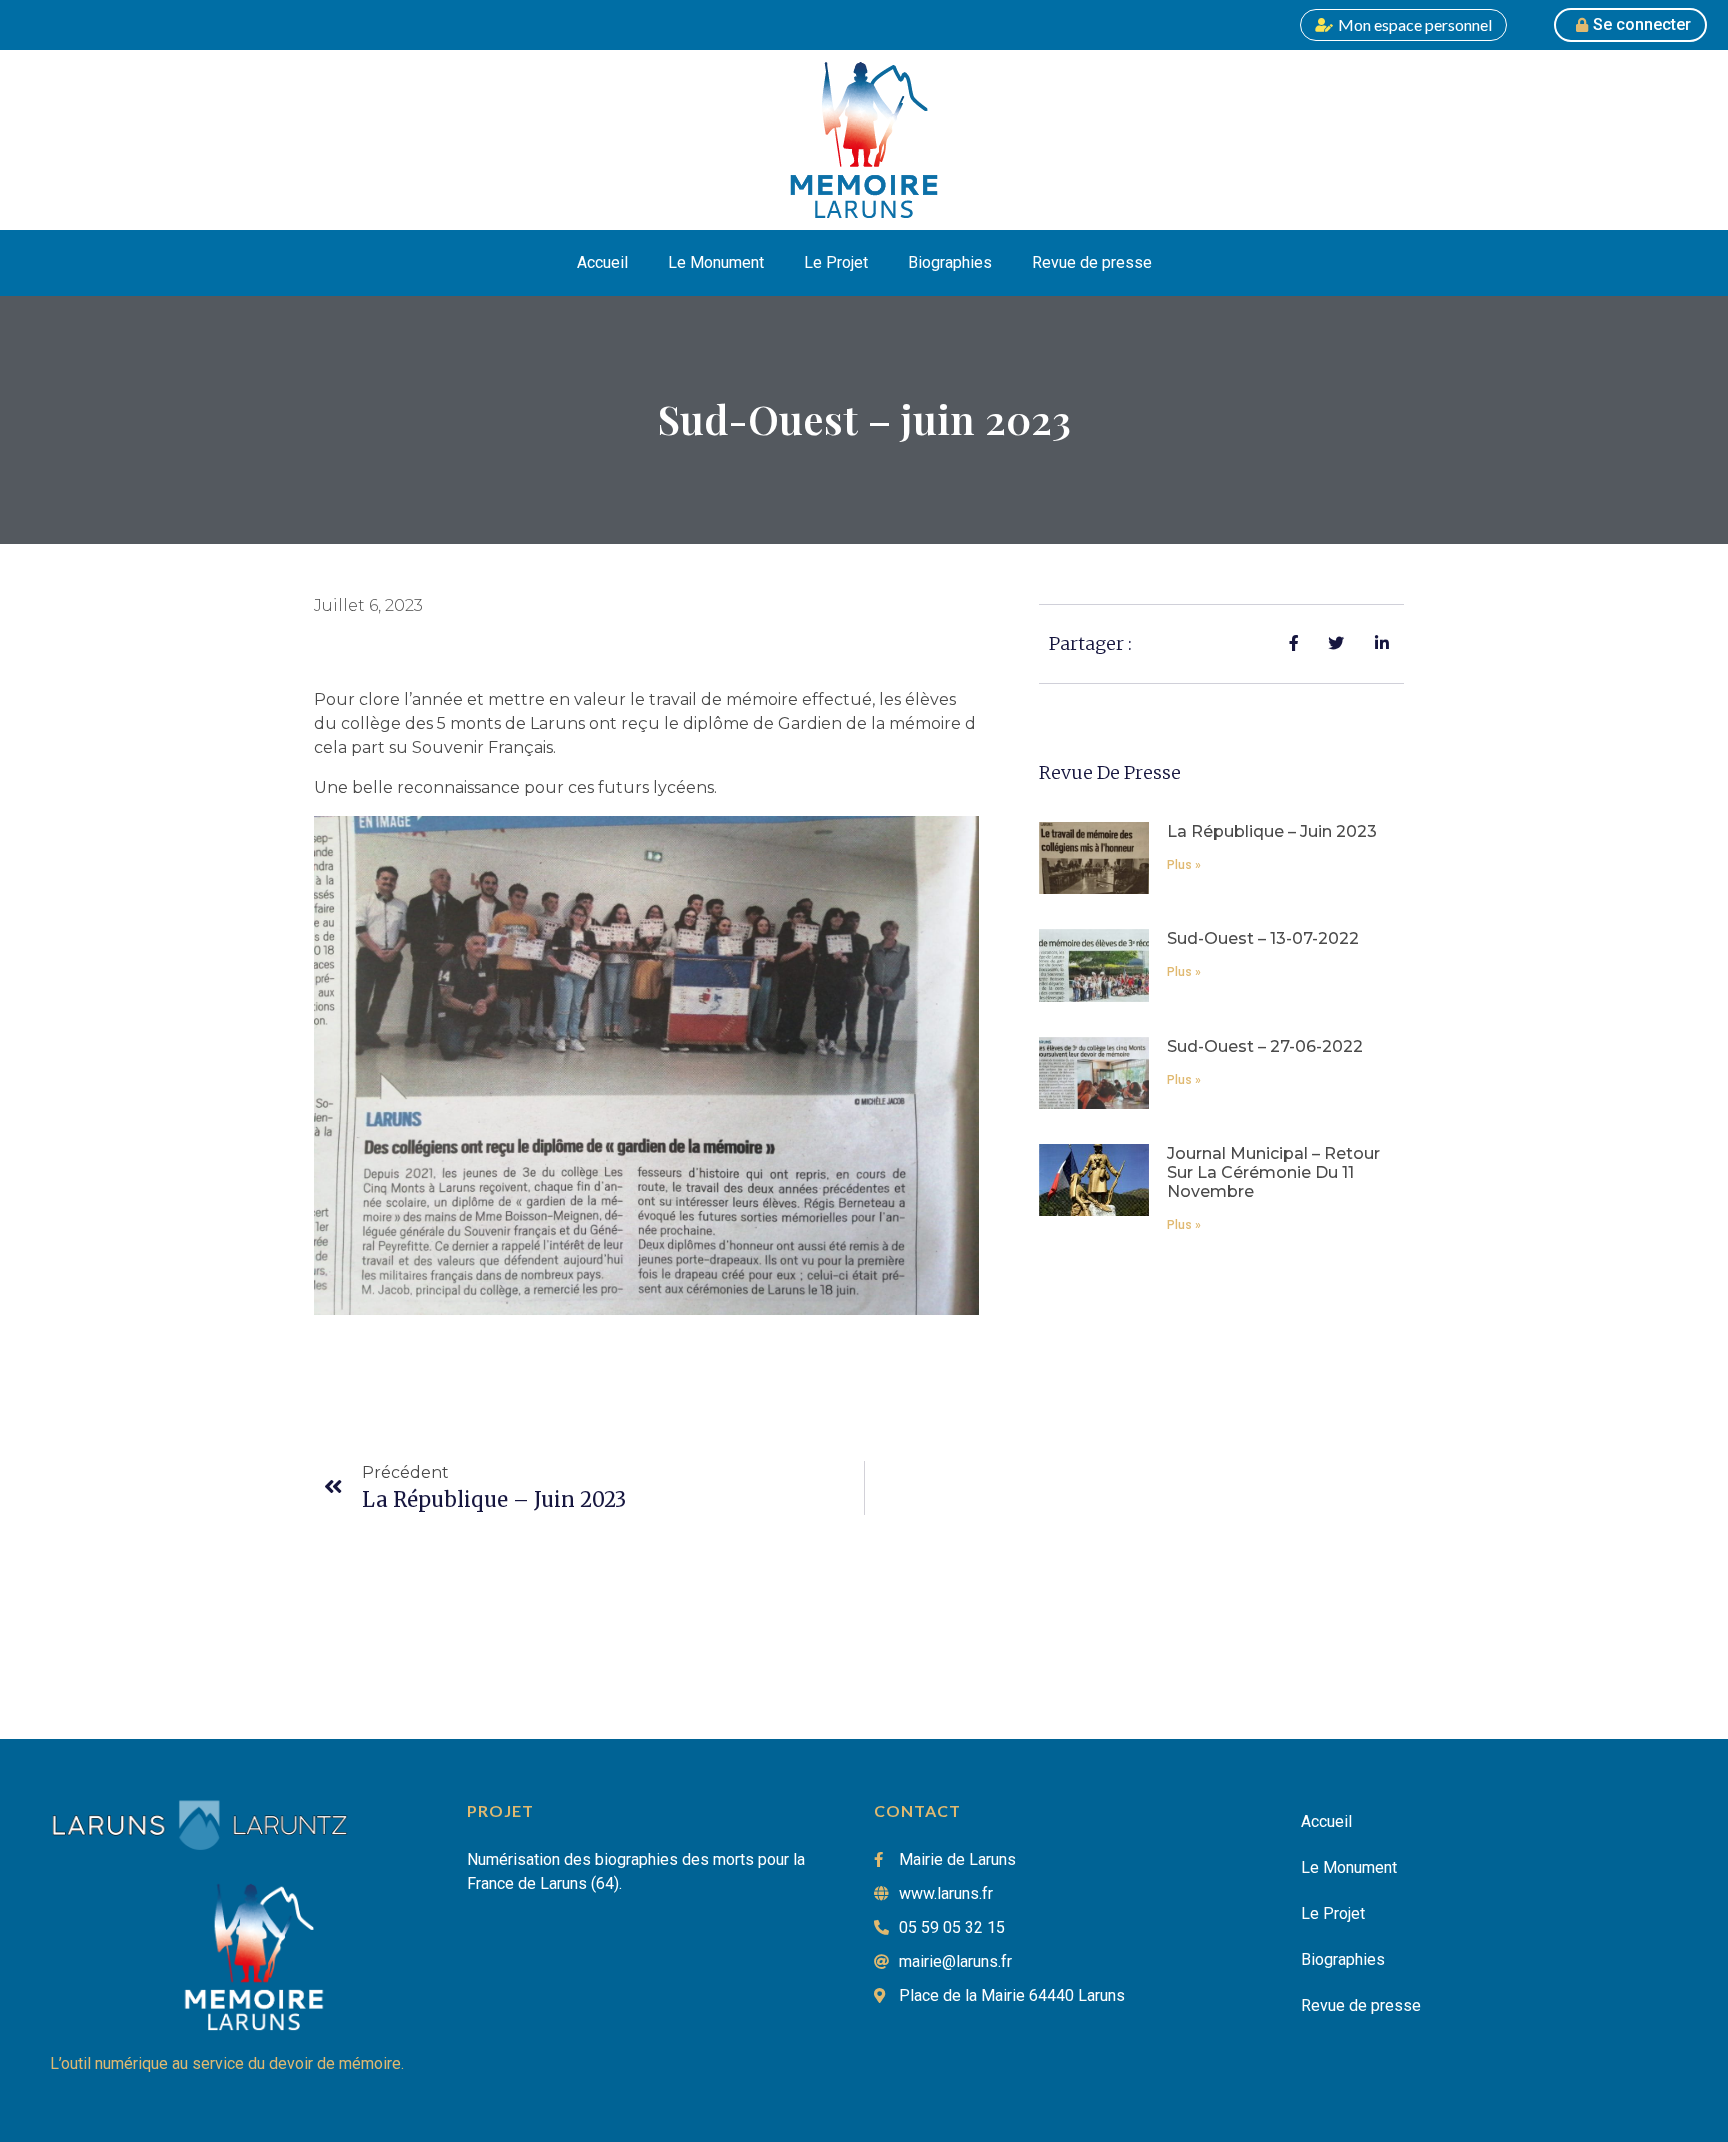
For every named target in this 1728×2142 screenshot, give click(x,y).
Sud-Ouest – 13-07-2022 (1263, 938)
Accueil (602, 262)
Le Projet (836, 262)
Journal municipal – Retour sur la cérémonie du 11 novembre (1273, 1172)
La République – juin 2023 (1272, 831)
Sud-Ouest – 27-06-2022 (1265, 1046)
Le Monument (716, 262)
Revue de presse (1092, 262)
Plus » (1184, 865)
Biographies (950, 262)
